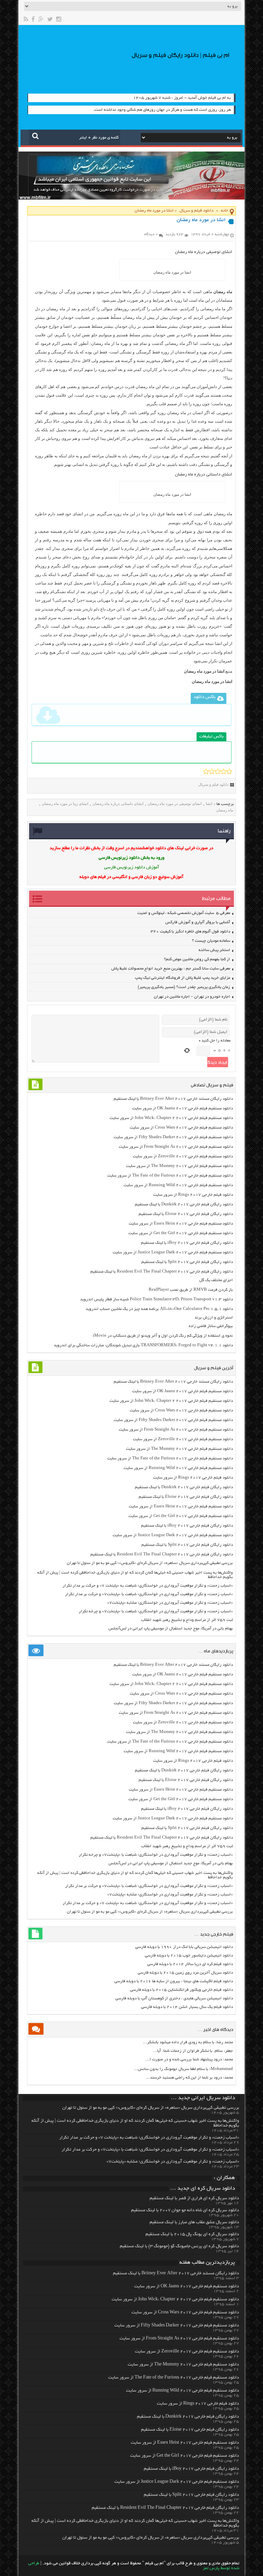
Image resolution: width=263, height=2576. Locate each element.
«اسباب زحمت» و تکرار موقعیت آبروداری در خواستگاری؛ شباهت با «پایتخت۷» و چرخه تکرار (156, 1611)
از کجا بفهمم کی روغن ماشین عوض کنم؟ (197, 959)
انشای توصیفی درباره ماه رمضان (204, 252)
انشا (209, 804)
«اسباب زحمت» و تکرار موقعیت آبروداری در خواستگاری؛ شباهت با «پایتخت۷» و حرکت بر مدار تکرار (149, 1594)
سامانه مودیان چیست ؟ (211, 941)
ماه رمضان (225, 810)
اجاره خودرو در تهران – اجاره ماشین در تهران (192, 997)
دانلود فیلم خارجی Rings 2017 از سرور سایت (193, 1195)
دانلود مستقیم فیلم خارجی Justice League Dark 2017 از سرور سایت (173, 1253)
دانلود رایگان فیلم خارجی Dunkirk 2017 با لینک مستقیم (184, 1205)
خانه (224, 211)
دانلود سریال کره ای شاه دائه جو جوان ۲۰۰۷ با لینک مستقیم (185, 2211)
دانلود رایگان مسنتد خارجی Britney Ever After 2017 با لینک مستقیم (173, 1099)
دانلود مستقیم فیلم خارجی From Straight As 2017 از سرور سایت (176, 1147)
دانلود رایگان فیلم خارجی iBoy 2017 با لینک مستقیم (187, 1243)
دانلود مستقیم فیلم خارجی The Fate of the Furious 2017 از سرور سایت (170, 1176)
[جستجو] (35, 136)
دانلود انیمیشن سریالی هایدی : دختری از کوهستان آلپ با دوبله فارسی (174, 1999)
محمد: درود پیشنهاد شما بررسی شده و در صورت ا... (189, 2060)
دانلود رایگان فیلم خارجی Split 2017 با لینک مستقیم (187, 1262)
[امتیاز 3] (218, 771)
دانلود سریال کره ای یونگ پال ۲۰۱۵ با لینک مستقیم (192, 2235)
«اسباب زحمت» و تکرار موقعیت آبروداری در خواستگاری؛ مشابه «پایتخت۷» (170, 1603)
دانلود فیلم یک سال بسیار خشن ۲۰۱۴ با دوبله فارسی (187, 2007)
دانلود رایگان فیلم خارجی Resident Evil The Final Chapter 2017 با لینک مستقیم (162, 1272)
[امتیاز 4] (223, 771)
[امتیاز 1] (206, 771)
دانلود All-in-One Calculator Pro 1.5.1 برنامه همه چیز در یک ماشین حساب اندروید (159, 1309)
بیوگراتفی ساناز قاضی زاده (211, 1326)
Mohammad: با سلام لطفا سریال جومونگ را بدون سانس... (183, 2069)
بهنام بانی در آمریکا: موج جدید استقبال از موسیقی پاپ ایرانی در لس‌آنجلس (171, 1629)
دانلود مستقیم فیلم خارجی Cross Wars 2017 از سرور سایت (181, 1128)
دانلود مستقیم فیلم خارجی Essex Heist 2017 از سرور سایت (181, 1224)
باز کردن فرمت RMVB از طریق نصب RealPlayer (191, 1290)
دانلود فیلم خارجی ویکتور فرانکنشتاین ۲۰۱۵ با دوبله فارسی (181, 1990)
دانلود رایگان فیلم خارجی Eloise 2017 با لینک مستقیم (186, 1214)
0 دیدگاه (151, 234)
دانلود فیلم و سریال (196, 211)
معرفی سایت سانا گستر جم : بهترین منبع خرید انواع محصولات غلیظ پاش (171, 969)
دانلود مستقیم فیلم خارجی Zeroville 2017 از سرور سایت (183, 1157)
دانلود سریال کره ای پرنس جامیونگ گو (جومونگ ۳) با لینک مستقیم (179, 2247)
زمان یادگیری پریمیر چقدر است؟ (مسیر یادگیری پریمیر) (184, 987)
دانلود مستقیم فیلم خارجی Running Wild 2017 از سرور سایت (178, 1185)
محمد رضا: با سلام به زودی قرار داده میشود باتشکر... (188, 2042)
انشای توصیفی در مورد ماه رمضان (175, 804)
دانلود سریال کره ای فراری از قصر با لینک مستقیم (194, 2199)
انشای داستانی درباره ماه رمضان (204, 475)
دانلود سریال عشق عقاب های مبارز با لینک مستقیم (194, 2223)
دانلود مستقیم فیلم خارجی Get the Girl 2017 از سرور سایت (181, 1233)
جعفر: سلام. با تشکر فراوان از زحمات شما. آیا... (193, 2051)
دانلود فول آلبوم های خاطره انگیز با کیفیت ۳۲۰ (190, 932)
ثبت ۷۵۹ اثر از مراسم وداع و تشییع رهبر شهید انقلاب (187, 1620)
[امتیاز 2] (212, 771)
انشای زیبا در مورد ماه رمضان (65, 804)
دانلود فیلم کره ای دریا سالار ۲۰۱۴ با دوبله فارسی (190, 1964)
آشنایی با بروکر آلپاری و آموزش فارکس (198, 922)
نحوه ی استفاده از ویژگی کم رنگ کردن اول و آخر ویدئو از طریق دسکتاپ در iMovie (163, 1336)
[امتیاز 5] (229, 771)
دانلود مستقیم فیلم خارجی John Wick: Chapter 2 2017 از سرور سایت (171, 1118)
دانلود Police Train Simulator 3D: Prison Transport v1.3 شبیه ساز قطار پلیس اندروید (156, 1299)
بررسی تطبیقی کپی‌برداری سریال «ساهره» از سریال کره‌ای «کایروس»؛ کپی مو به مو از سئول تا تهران (150, 1563)
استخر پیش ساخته (214, 950)
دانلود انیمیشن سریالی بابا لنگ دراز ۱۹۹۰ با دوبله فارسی (184, 1947)
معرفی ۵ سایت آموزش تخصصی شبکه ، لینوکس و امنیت (184, 913)
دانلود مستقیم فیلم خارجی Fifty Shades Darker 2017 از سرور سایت (173, 1137)
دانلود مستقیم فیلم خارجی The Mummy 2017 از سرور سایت (179, 1166)
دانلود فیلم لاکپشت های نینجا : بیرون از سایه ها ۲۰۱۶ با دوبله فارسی (174, 1981)
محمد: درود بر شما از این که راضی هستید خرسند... (189, 2078)
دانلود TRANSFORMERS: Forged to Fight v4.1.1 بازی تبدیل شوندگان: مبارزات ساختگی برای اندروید (143, 1345)
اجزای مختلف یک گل (216, 1280)
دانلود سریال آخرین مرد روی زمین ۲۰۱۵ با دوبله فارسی (185, 1973)
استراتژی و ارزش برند (214, 1318)
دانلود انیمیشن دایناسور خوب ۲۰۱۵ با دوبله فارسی (189, 1956)
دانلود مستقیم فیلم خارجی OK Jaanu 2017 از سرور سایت (183, 1109)
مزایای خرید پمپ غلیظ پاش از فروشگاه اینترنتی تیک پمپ (183, 978)
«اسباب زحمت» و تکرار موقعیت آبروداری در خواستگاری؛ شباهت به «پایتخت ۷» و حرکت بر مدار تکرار (148, 1586)
